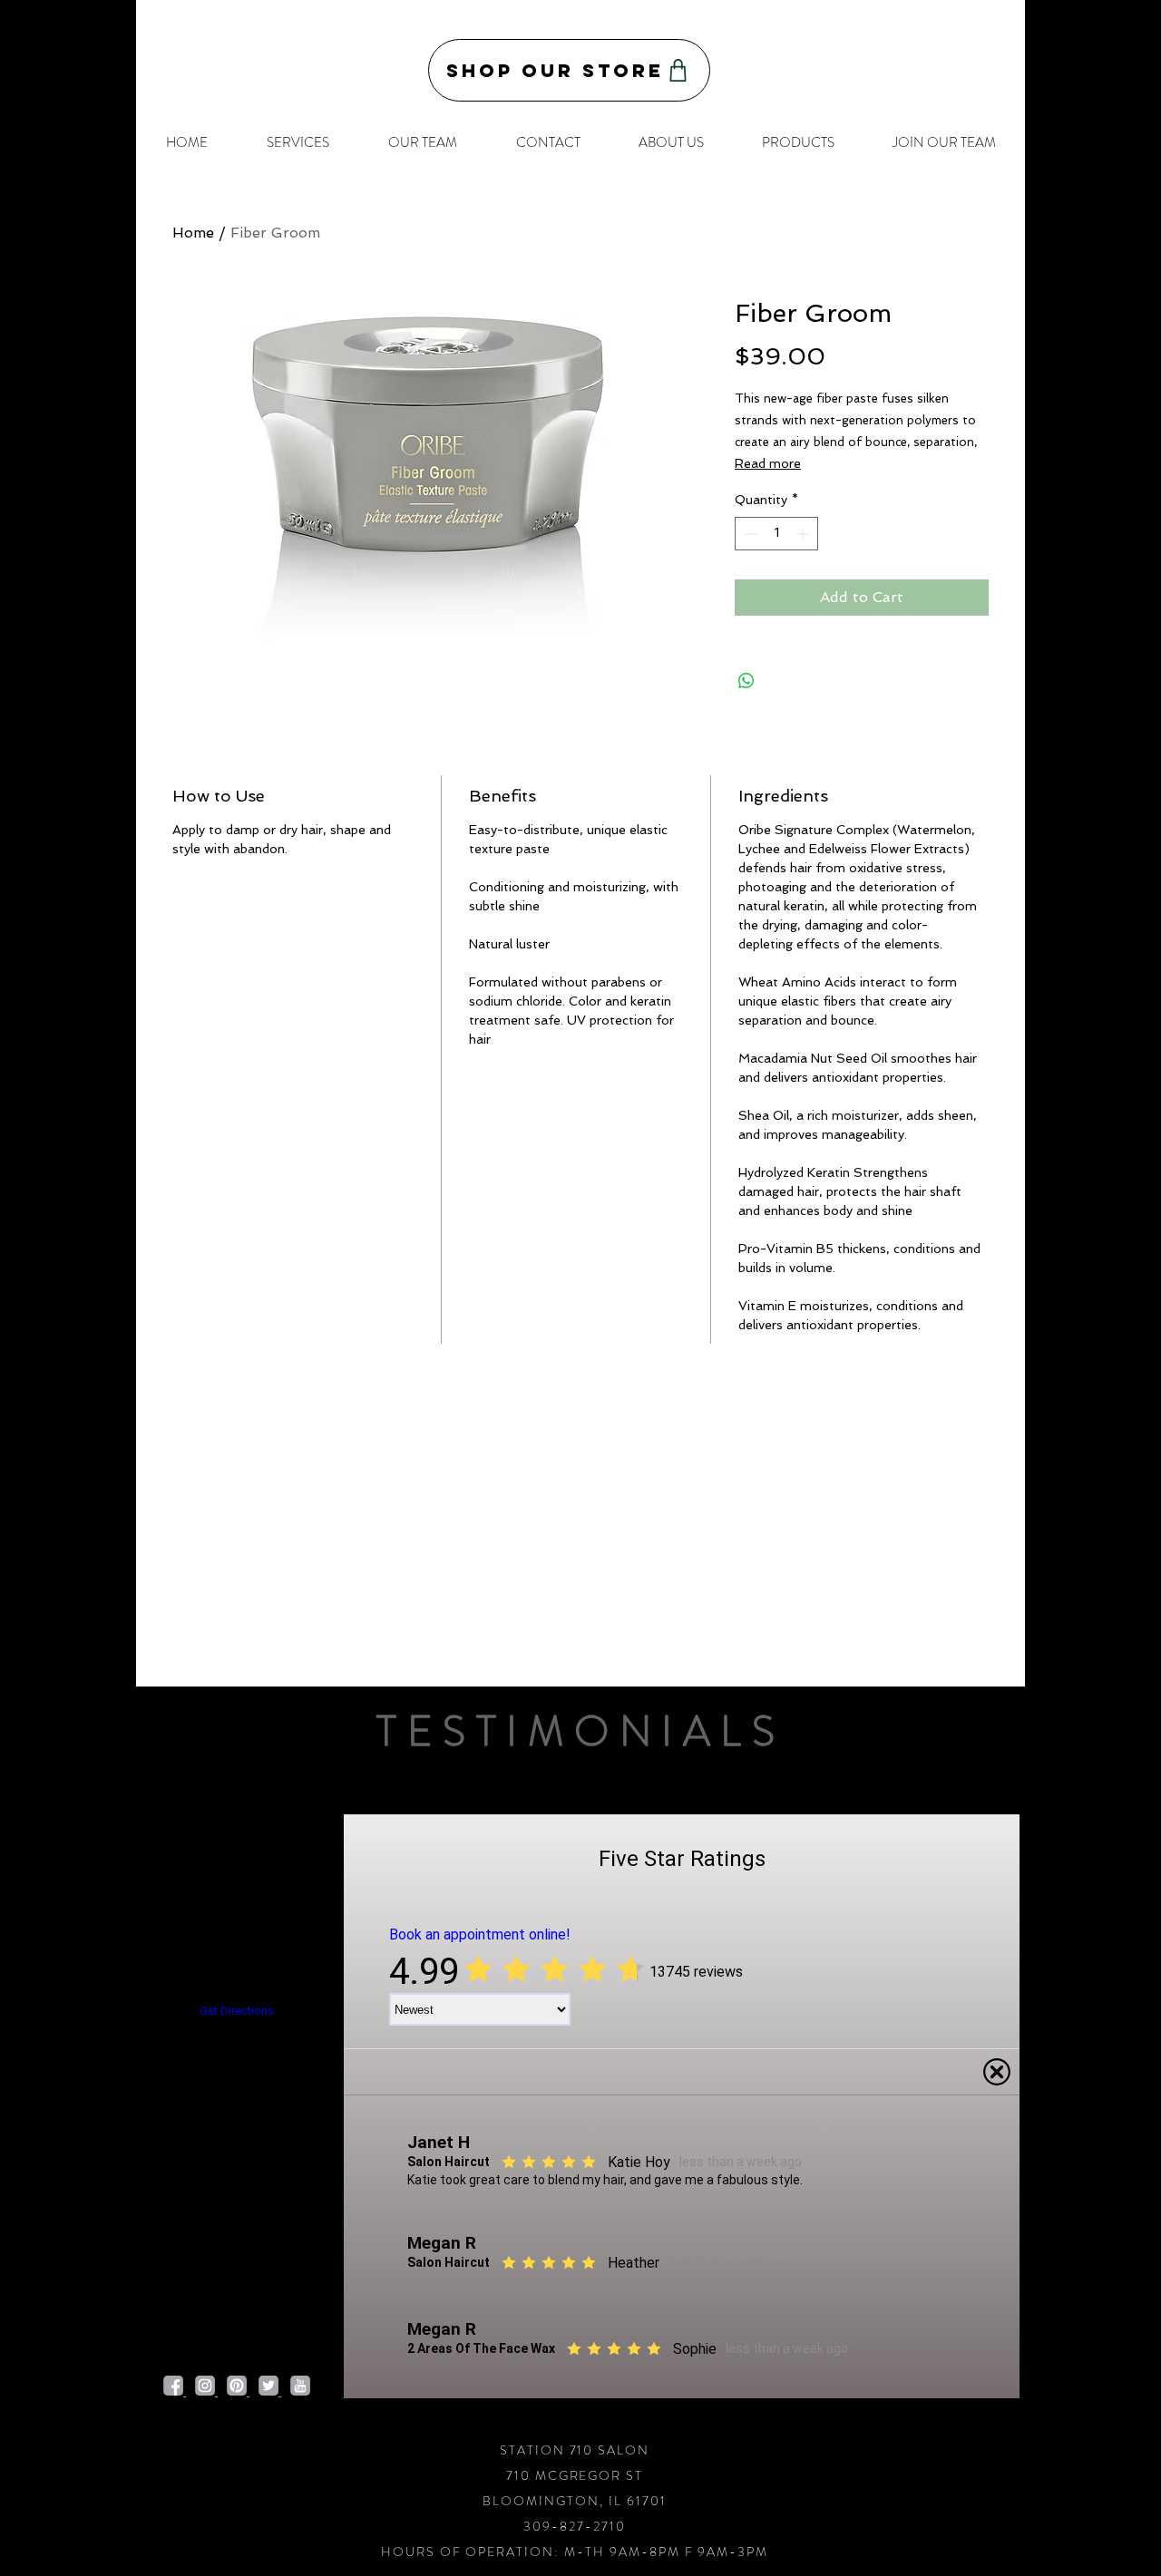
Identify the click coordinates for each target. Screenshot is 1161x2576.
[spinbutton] (776, 534)
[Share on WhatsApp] (746, 681)
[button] (298, 142)
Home (193, 233)
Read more (768, 463)
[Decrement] (749, 534)
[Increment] (804, 534)
